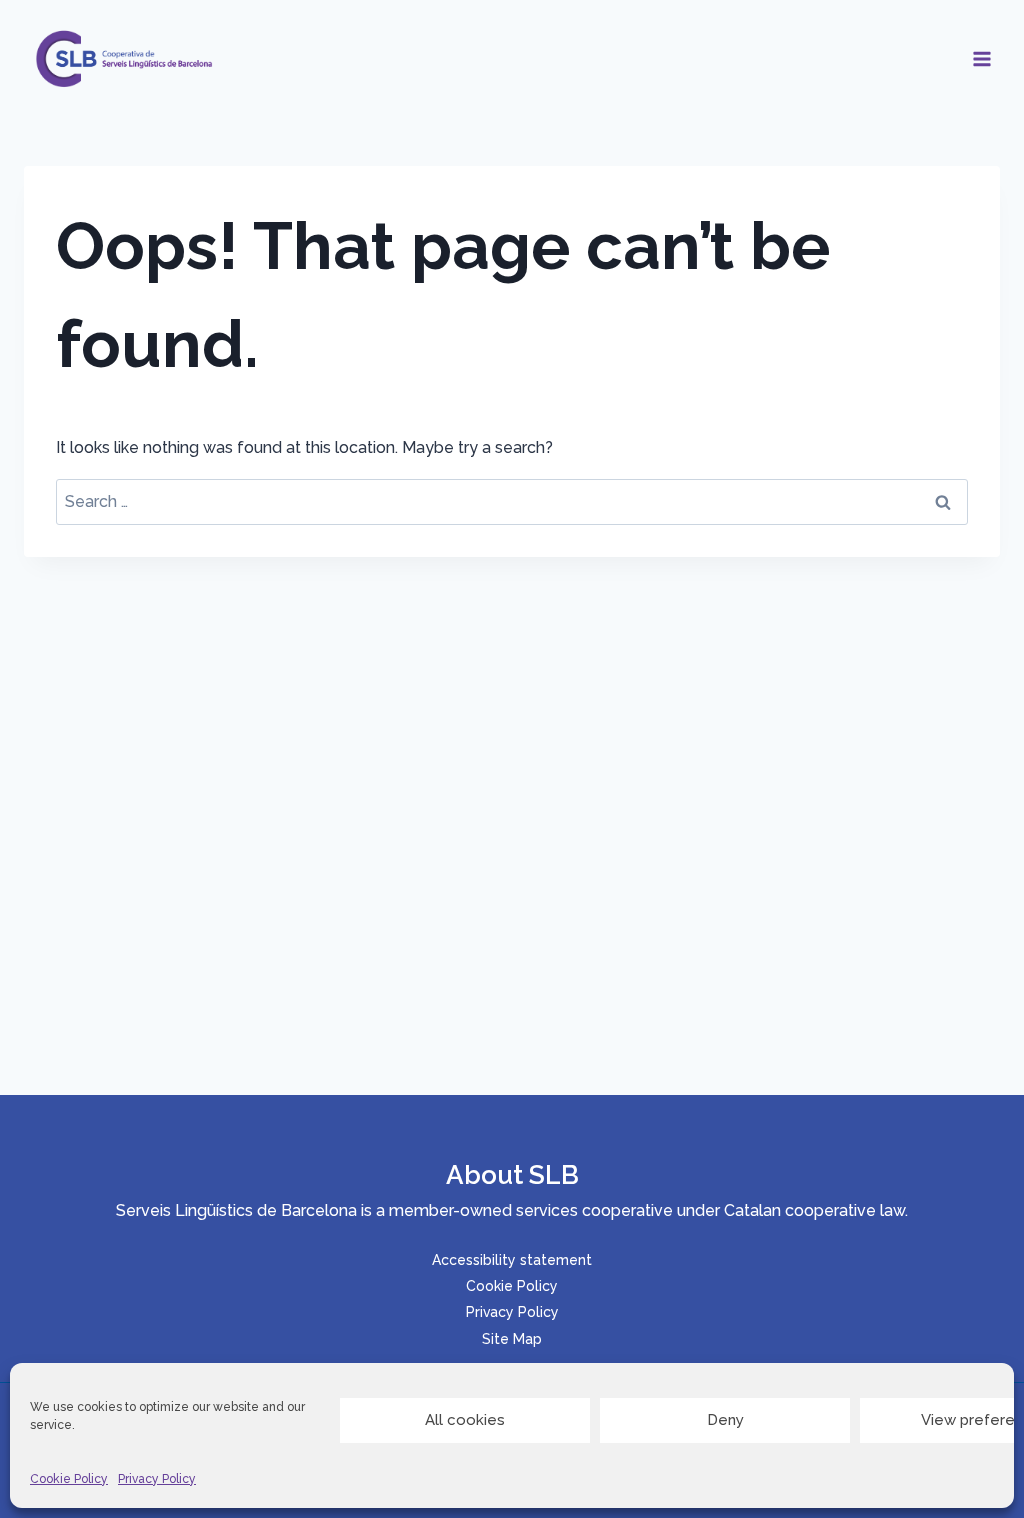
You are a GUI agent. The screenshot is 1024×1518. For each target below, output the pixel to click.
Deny (725, 1420)
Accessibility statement (512, 1260)
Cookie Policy (69, 1479)
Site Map (512, 1339)
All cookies (465, 1420)
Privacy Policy (157, 1479)
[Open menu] (981, 58)
